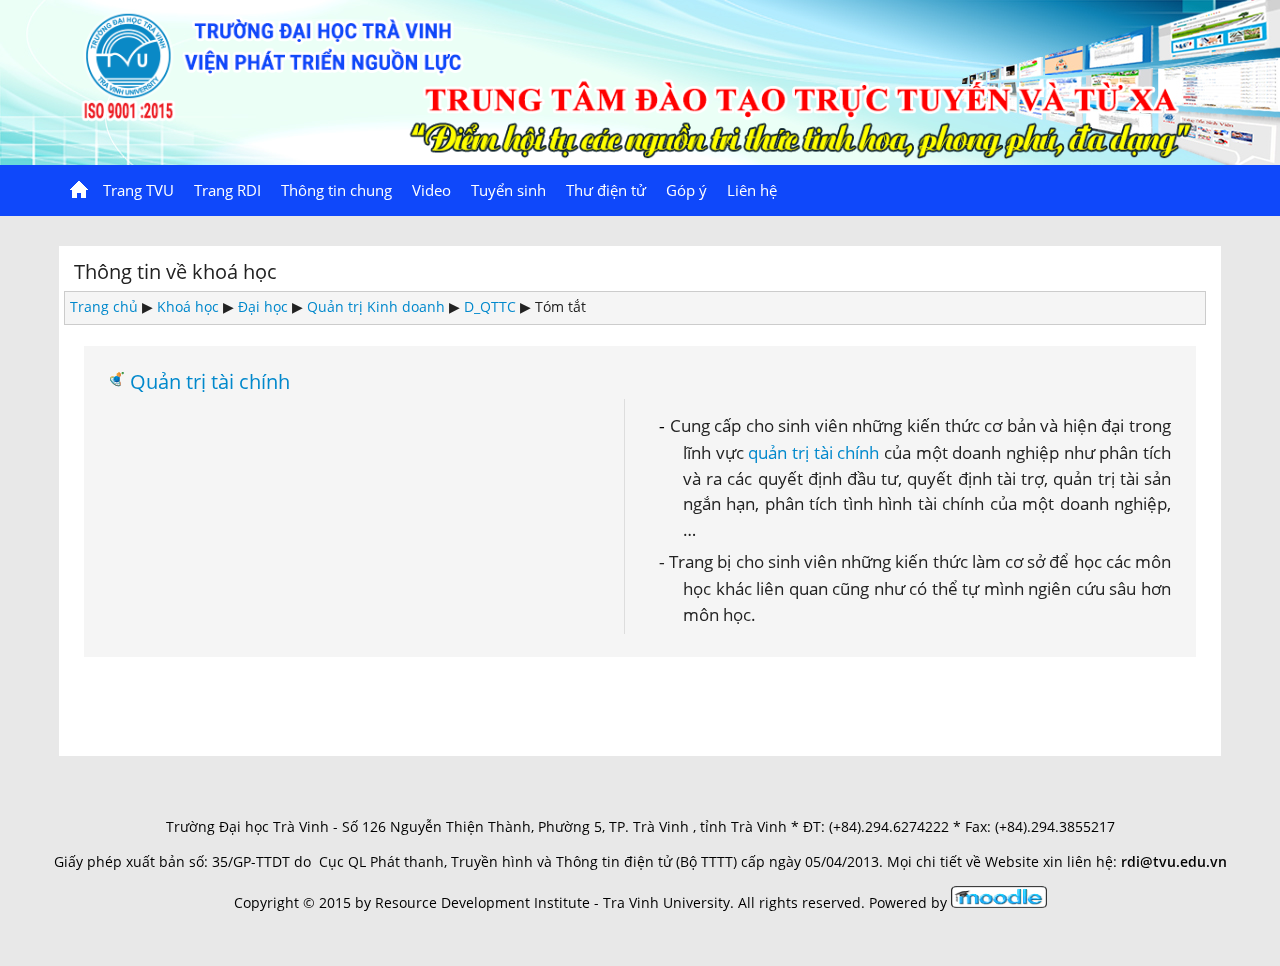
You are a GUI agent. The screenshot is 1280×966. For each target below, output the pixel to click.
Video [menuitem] (431, 190)
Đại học (263, 306)
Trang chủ (104, 306)
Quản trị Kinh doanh (376, 306)
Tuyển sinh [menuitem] (508, 190)
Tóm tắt (560, 306)
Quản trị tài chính (210, 381)
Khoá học (188, 306)
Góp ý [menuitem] (686, 190)
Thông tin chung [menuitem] (336, 190)
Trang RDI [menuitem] (227, 190)
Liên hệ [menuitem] (752, 190)
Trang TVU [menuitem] (138, 190)
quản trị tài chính (813, 452)
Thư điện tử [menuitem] (606, 190)
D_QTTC (490, 306)
